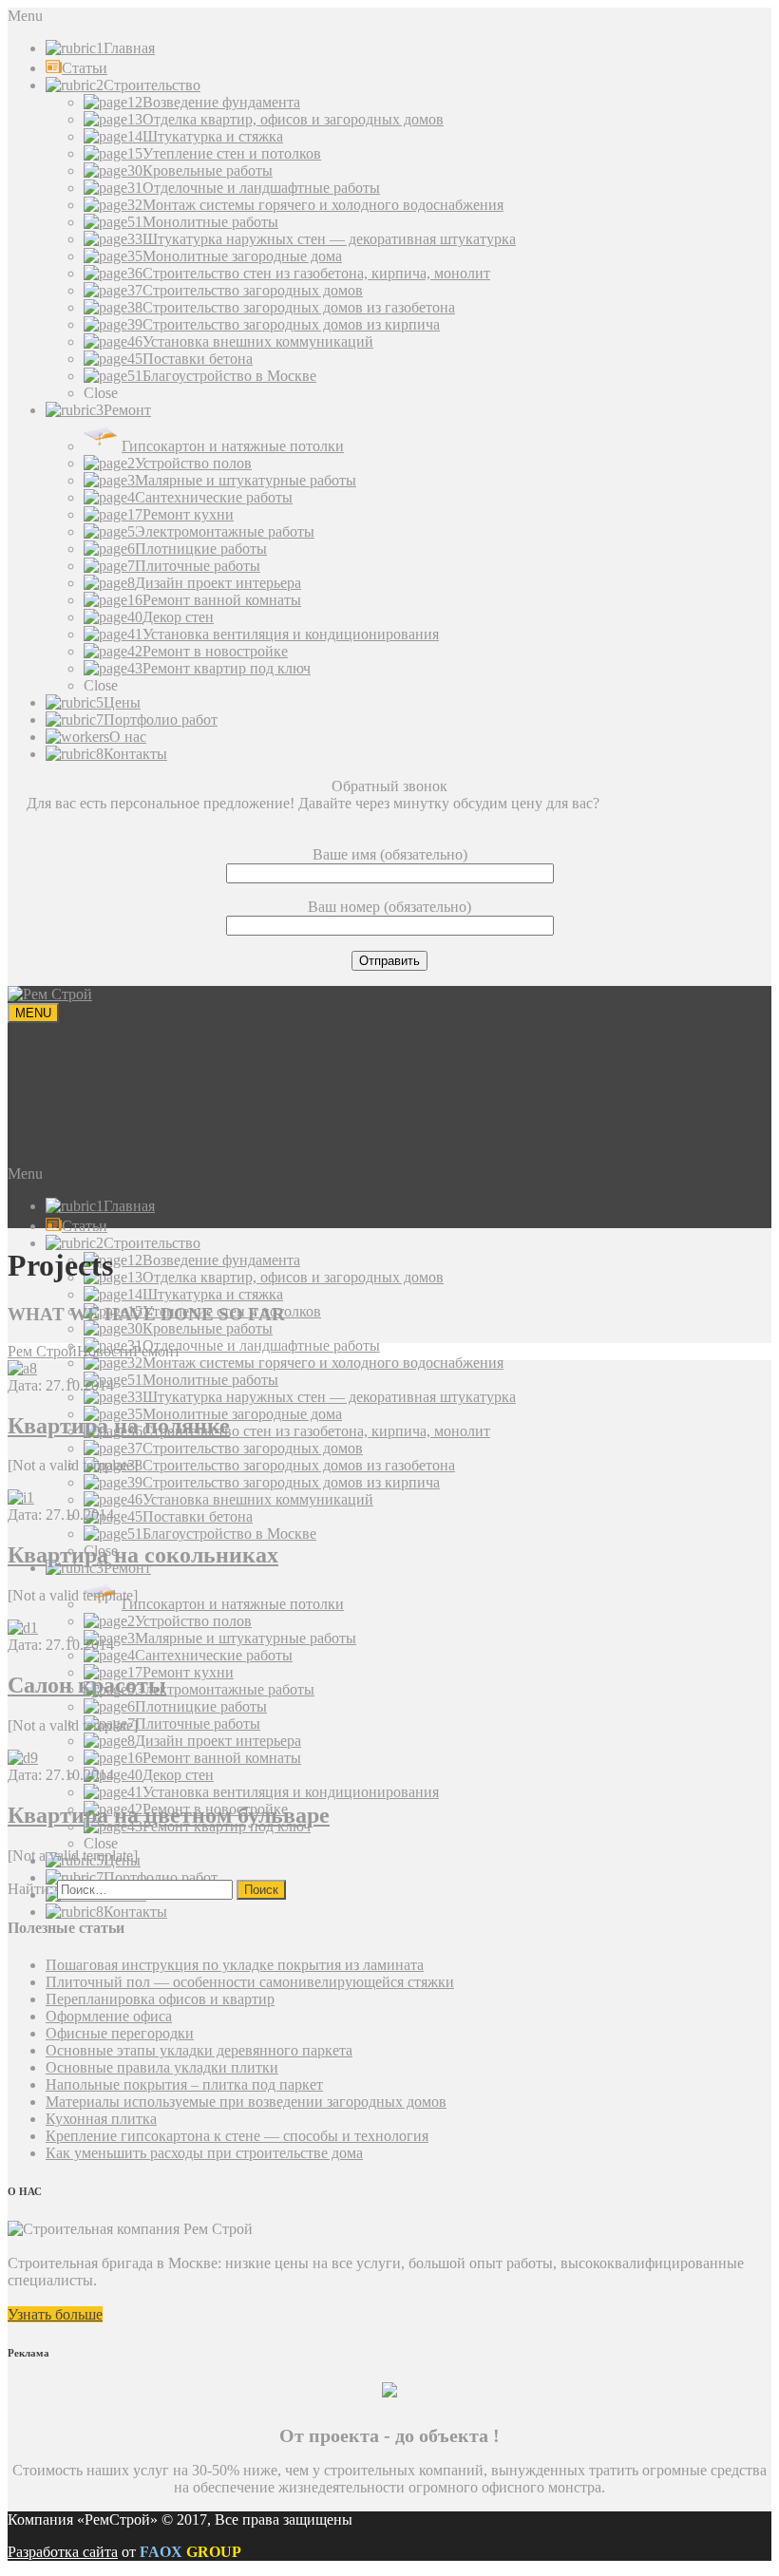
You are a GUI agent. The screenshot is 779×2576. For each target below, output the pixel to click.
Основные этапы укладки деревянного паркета (199, 2050)
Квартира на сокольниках (143, 1555)
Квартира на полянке (119, 1426)
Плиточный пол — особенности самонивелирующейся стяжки (250, 1982)
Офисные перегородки (120, 2033)
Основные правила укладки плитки (162, 2067)
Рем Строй (42, 1351)
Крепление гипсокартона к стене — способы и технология (237, 2136)
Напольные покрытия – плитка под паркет (184, 2084)
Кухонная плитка (101, 2119)
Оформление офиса (109, 2016)
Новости (105, 1351)
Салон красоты (87, 1685)
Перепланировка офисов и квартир (160, 1999)
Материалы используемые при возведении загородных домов (246, 2102)
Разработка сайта (63, 2552)
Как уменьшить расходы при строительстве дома (204, 2153)
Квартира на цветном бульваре (169, 1815)
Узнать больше (55, 2314)
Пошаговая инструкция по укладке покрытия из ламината (235, 1965)
